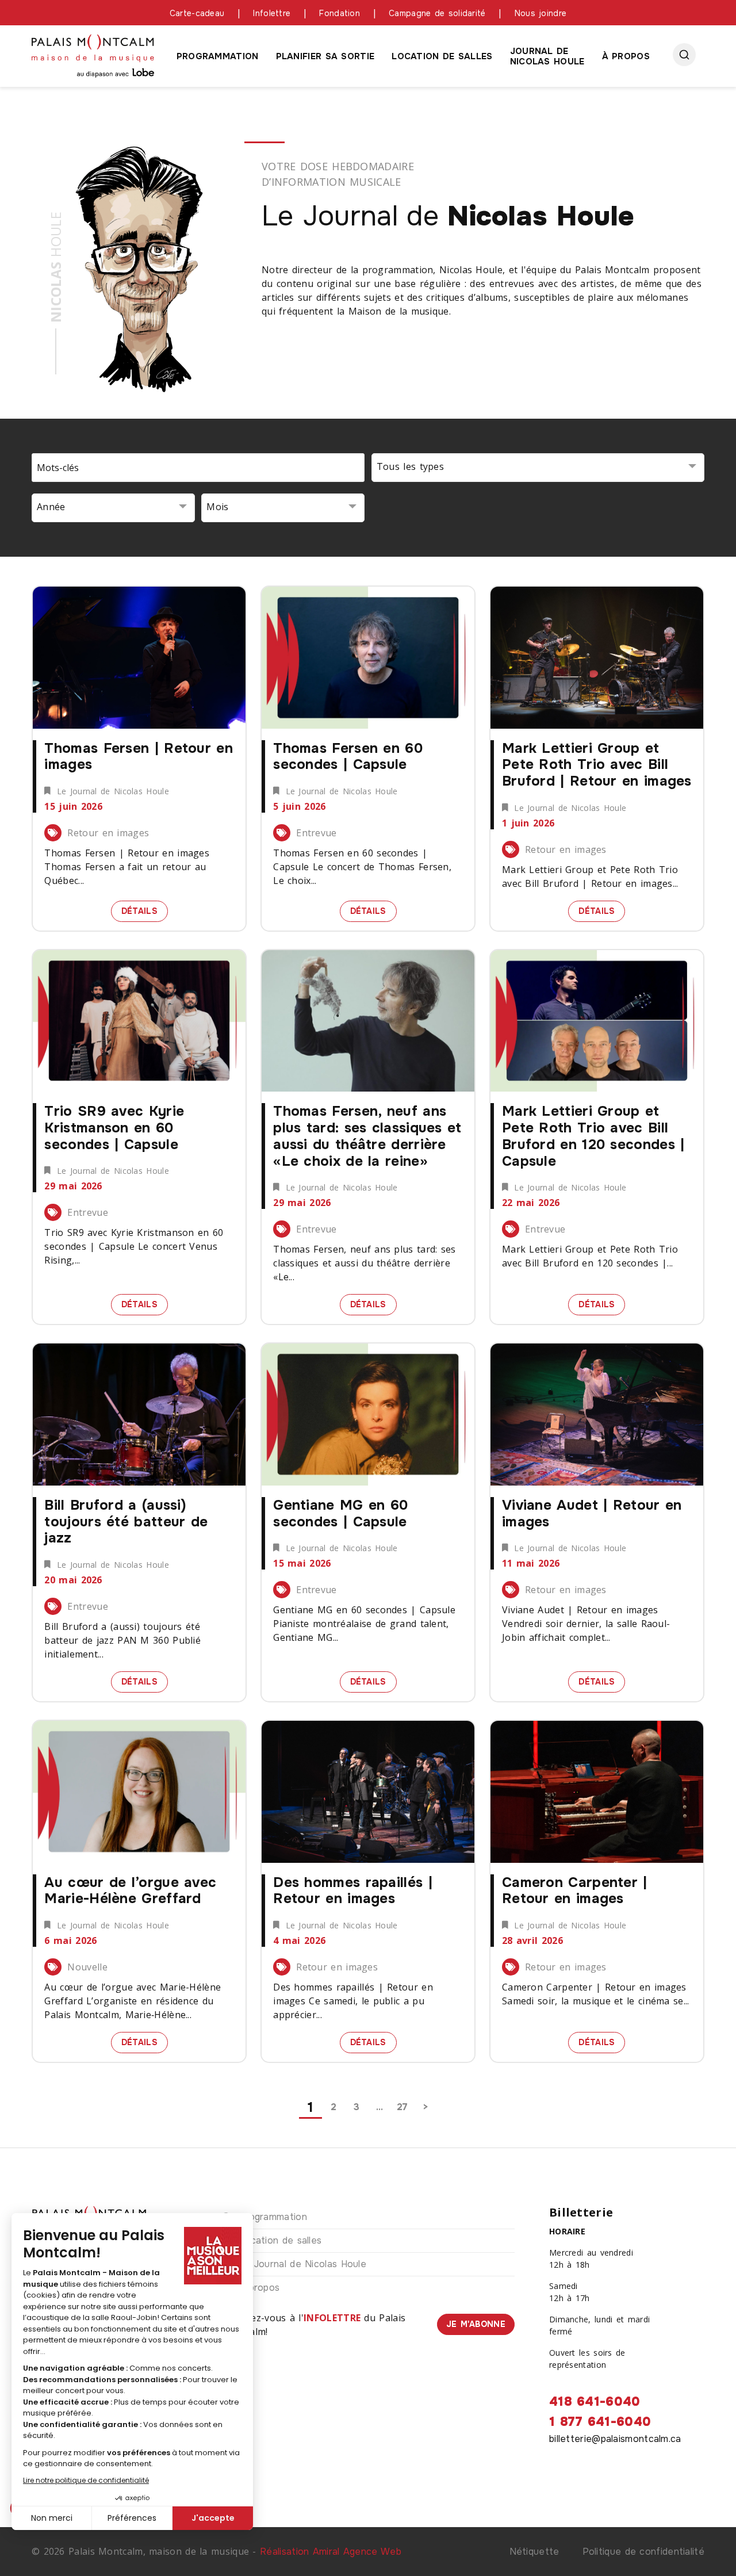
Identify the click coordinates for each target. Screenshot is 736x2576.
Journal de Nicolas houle (547, 56)
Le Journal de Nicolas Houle (302, 2264)
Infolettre (272, 13)
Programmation (218, 56)
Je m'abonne (476, 2324)
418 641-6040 (595, 2402)
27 (402, 2107)
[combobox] (538, 468)
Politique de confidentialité (643, 2552)
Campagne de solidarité (437, 13)
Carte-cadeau (197, 13)
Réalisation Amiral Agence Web (331, 2552)
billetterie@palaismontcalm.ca (615, 2439)
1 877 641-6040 (600, 2422)
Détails (145, 910)
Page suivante (425, 2107)
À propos (626, 56)
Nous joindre (541, 13)
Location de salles (442, 56)
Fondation (340, 13)
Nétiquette (534, 2552)
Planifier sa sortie (325, 56)
